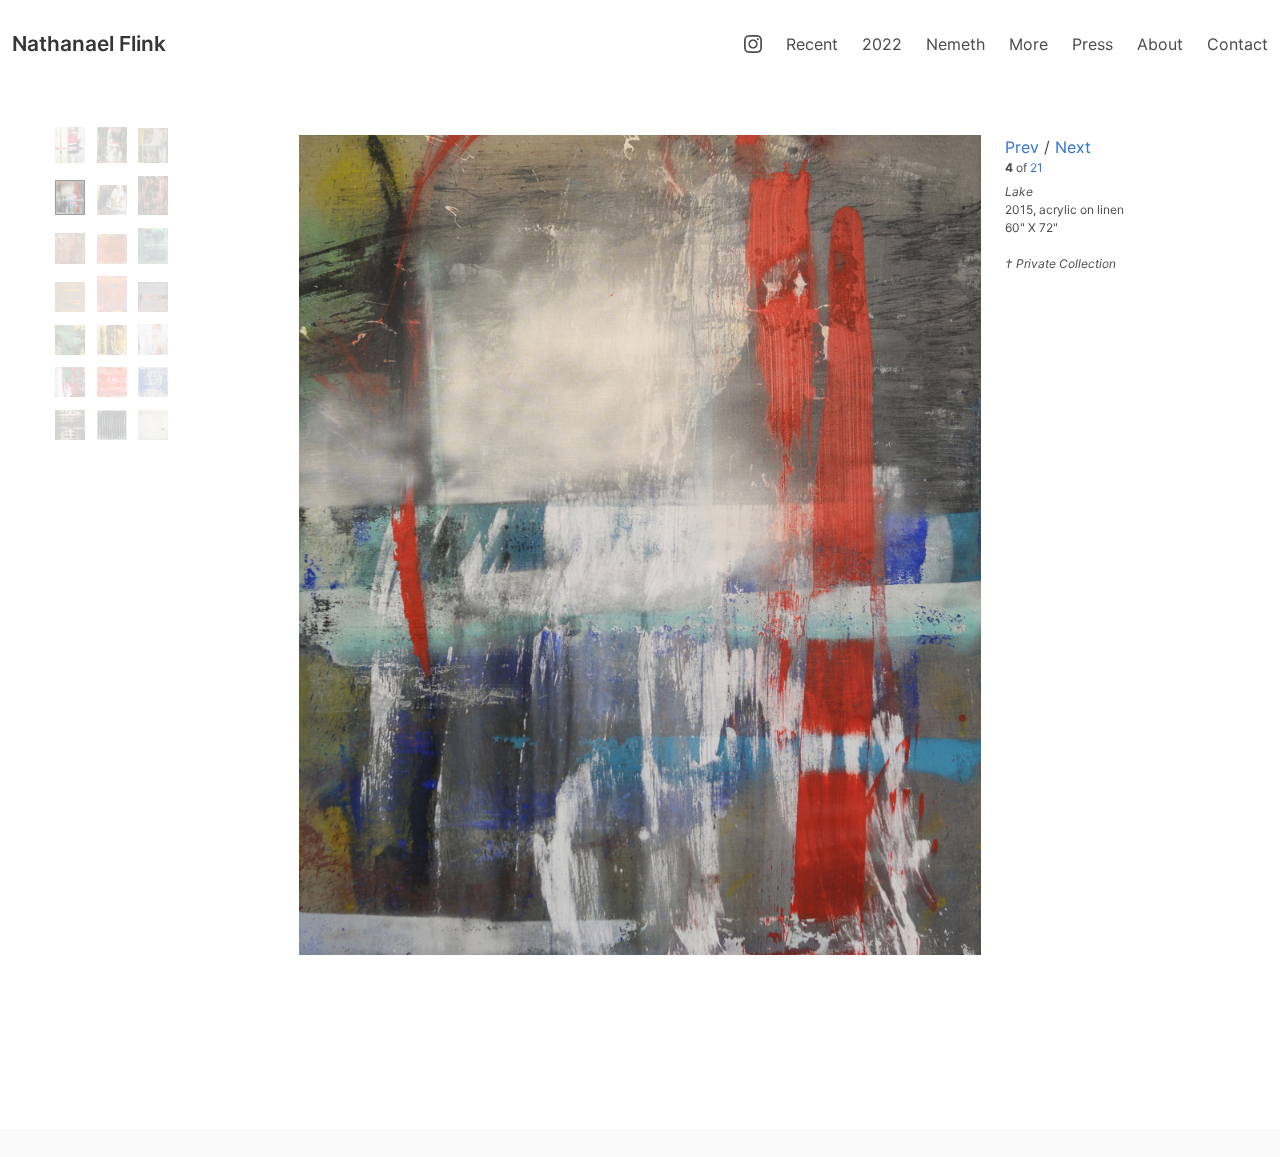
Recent (812, 44)
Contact (1237, 44)
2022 (882, 44)
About (1160, 44)
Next (1073, 147)
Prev (1022, 147)
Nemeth (955, 44)
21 (1036, 167)
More (1028, 44)
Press (1092, 44)
